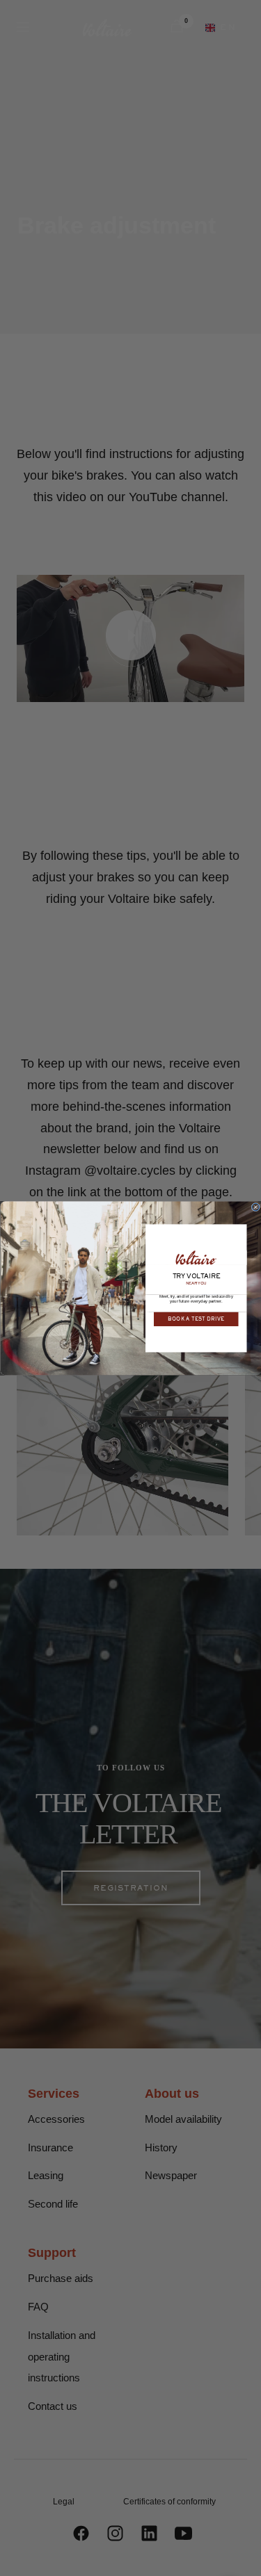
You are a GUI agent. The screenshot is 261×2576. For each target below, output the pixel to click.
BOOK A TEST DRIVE (196, 1319)
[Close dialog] (256, 1207)
